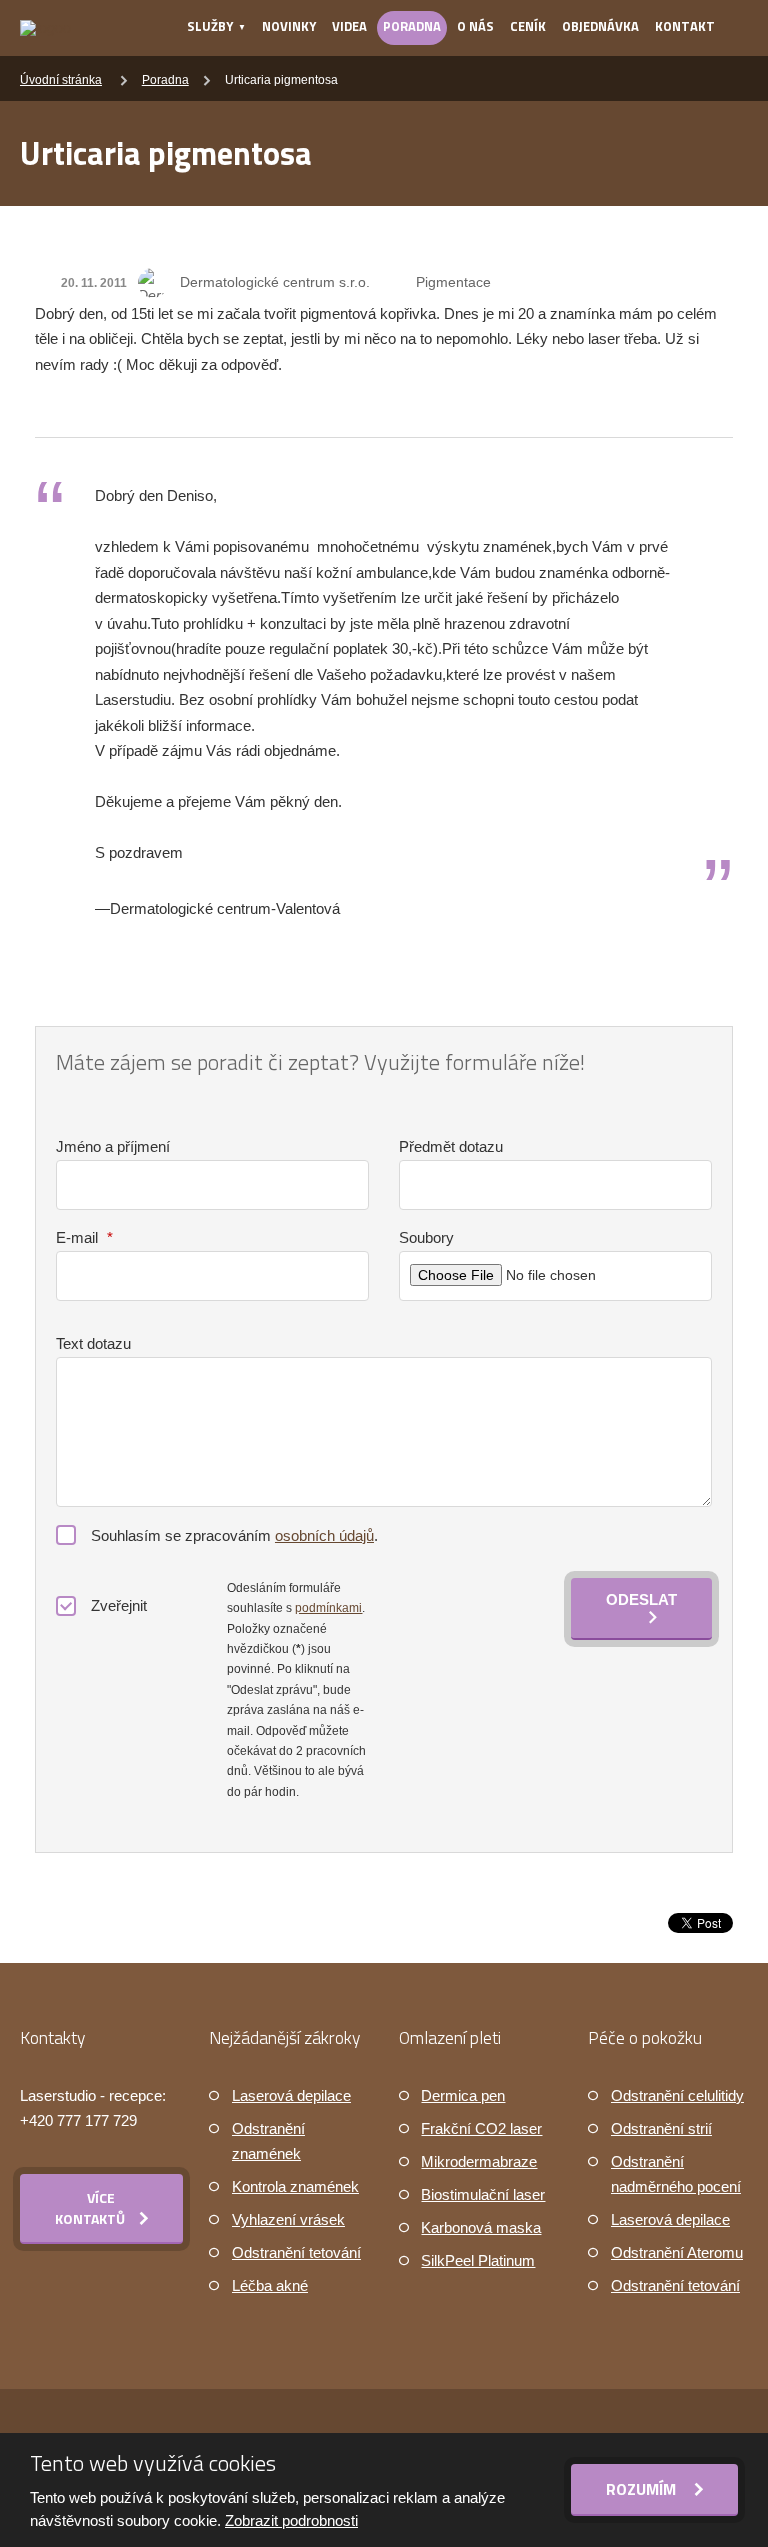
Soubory (426, 1237)
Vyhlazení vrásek (288, 2219)
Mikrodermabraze (479, 2161)
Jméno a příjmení (113, 1146)
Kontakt (685, 26)
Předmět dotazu (451, 1146)
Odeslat (641, 1599)
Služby (210, 26)
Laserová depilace (291, 2095)
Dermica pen (463, 2095)
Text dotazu (93, 1343)
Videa (349, 26)
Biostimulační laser (483, 2194)
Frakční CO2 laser (481, 2128)
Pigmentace (453, 282)
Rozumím (643, 2489)
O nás (475, 26)
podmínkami (328, 1608)
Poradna (412, 26)
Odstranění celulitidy (677, 2095)
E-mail (84, 1237)
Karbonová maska (481, 2227)
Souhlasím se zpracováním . (234, 1535)
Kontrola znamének (295, 2186)
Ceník (528, 26)
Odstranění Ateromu (677, 2252)
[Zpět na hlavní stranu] (45, 28)
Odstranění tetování (296, 2252)
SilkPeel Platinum (478, 2260)
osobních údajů (324, 1535)
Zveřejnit (119, 1605)
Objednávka (600, 26)
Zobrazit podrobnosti (291, 2520)
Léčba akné (270, 2285)
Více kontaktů (90, 2208)
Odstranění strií (661, 2128)
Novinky (289, 26)
